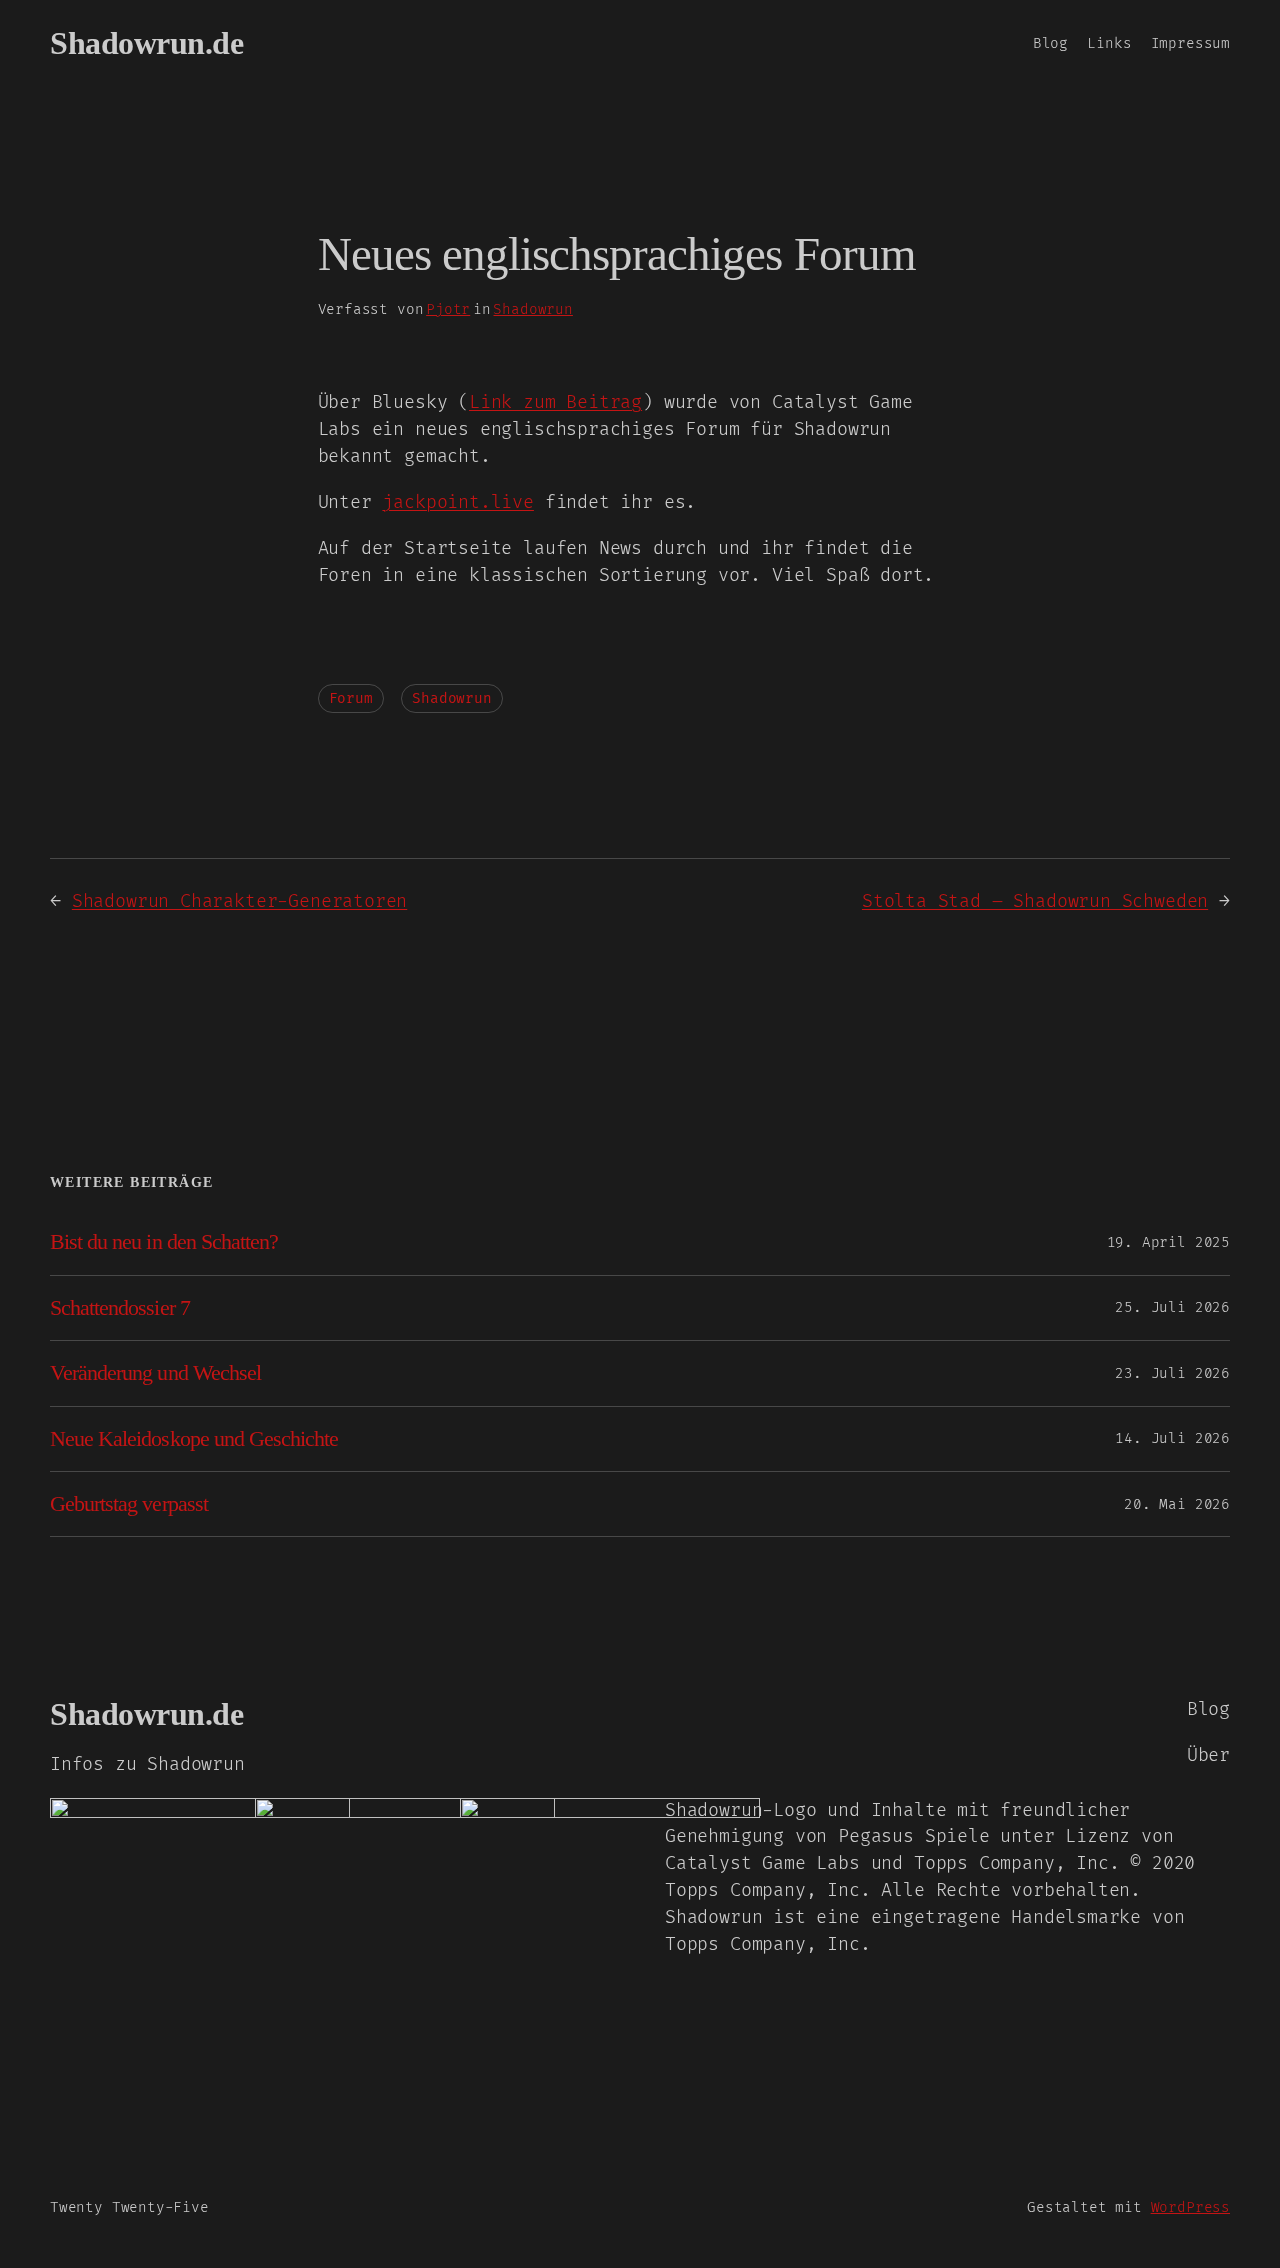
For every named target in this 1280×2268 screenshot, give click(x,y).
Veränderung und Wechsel (155, 1373)
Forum (351, 698)
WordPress (1190, 2207)
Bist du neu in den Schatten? (164, 1242)
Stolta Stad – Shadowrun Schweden (1035, 901)
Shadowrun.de (146, 43)
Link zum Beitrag (555, 402)
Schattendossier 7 (120, 1308)
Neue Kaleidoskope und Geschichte (194, 1439)
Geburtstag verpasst (129, 1504)
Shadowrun (532, 309)
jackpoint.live (457, 502)
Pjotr (448, 309)
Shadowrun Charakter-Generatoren (239, 901)
